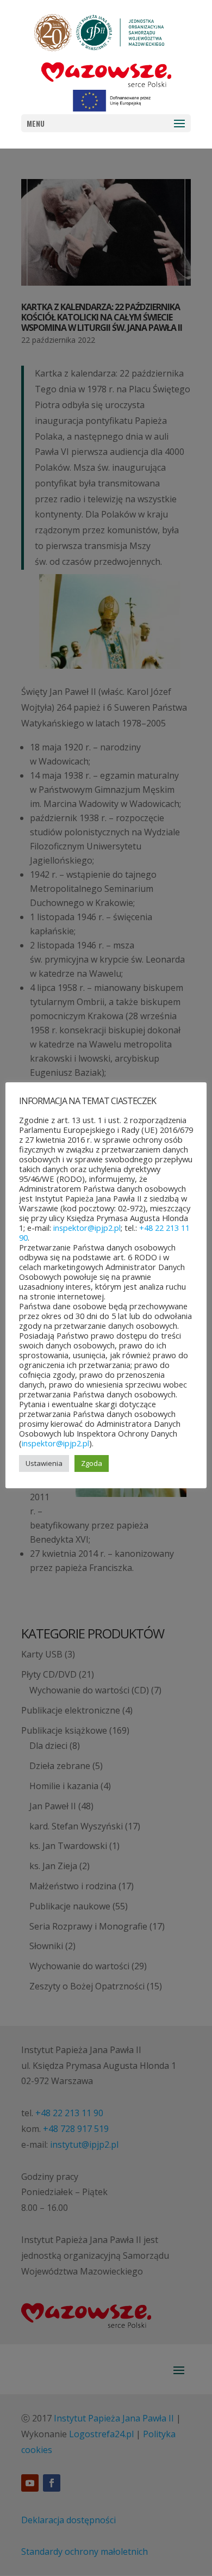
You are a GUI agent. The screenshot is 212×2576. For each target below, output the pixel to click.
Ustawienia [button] (44, 1463)
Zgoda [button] (92, 1463)
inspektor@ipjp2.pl (87, 1228)
